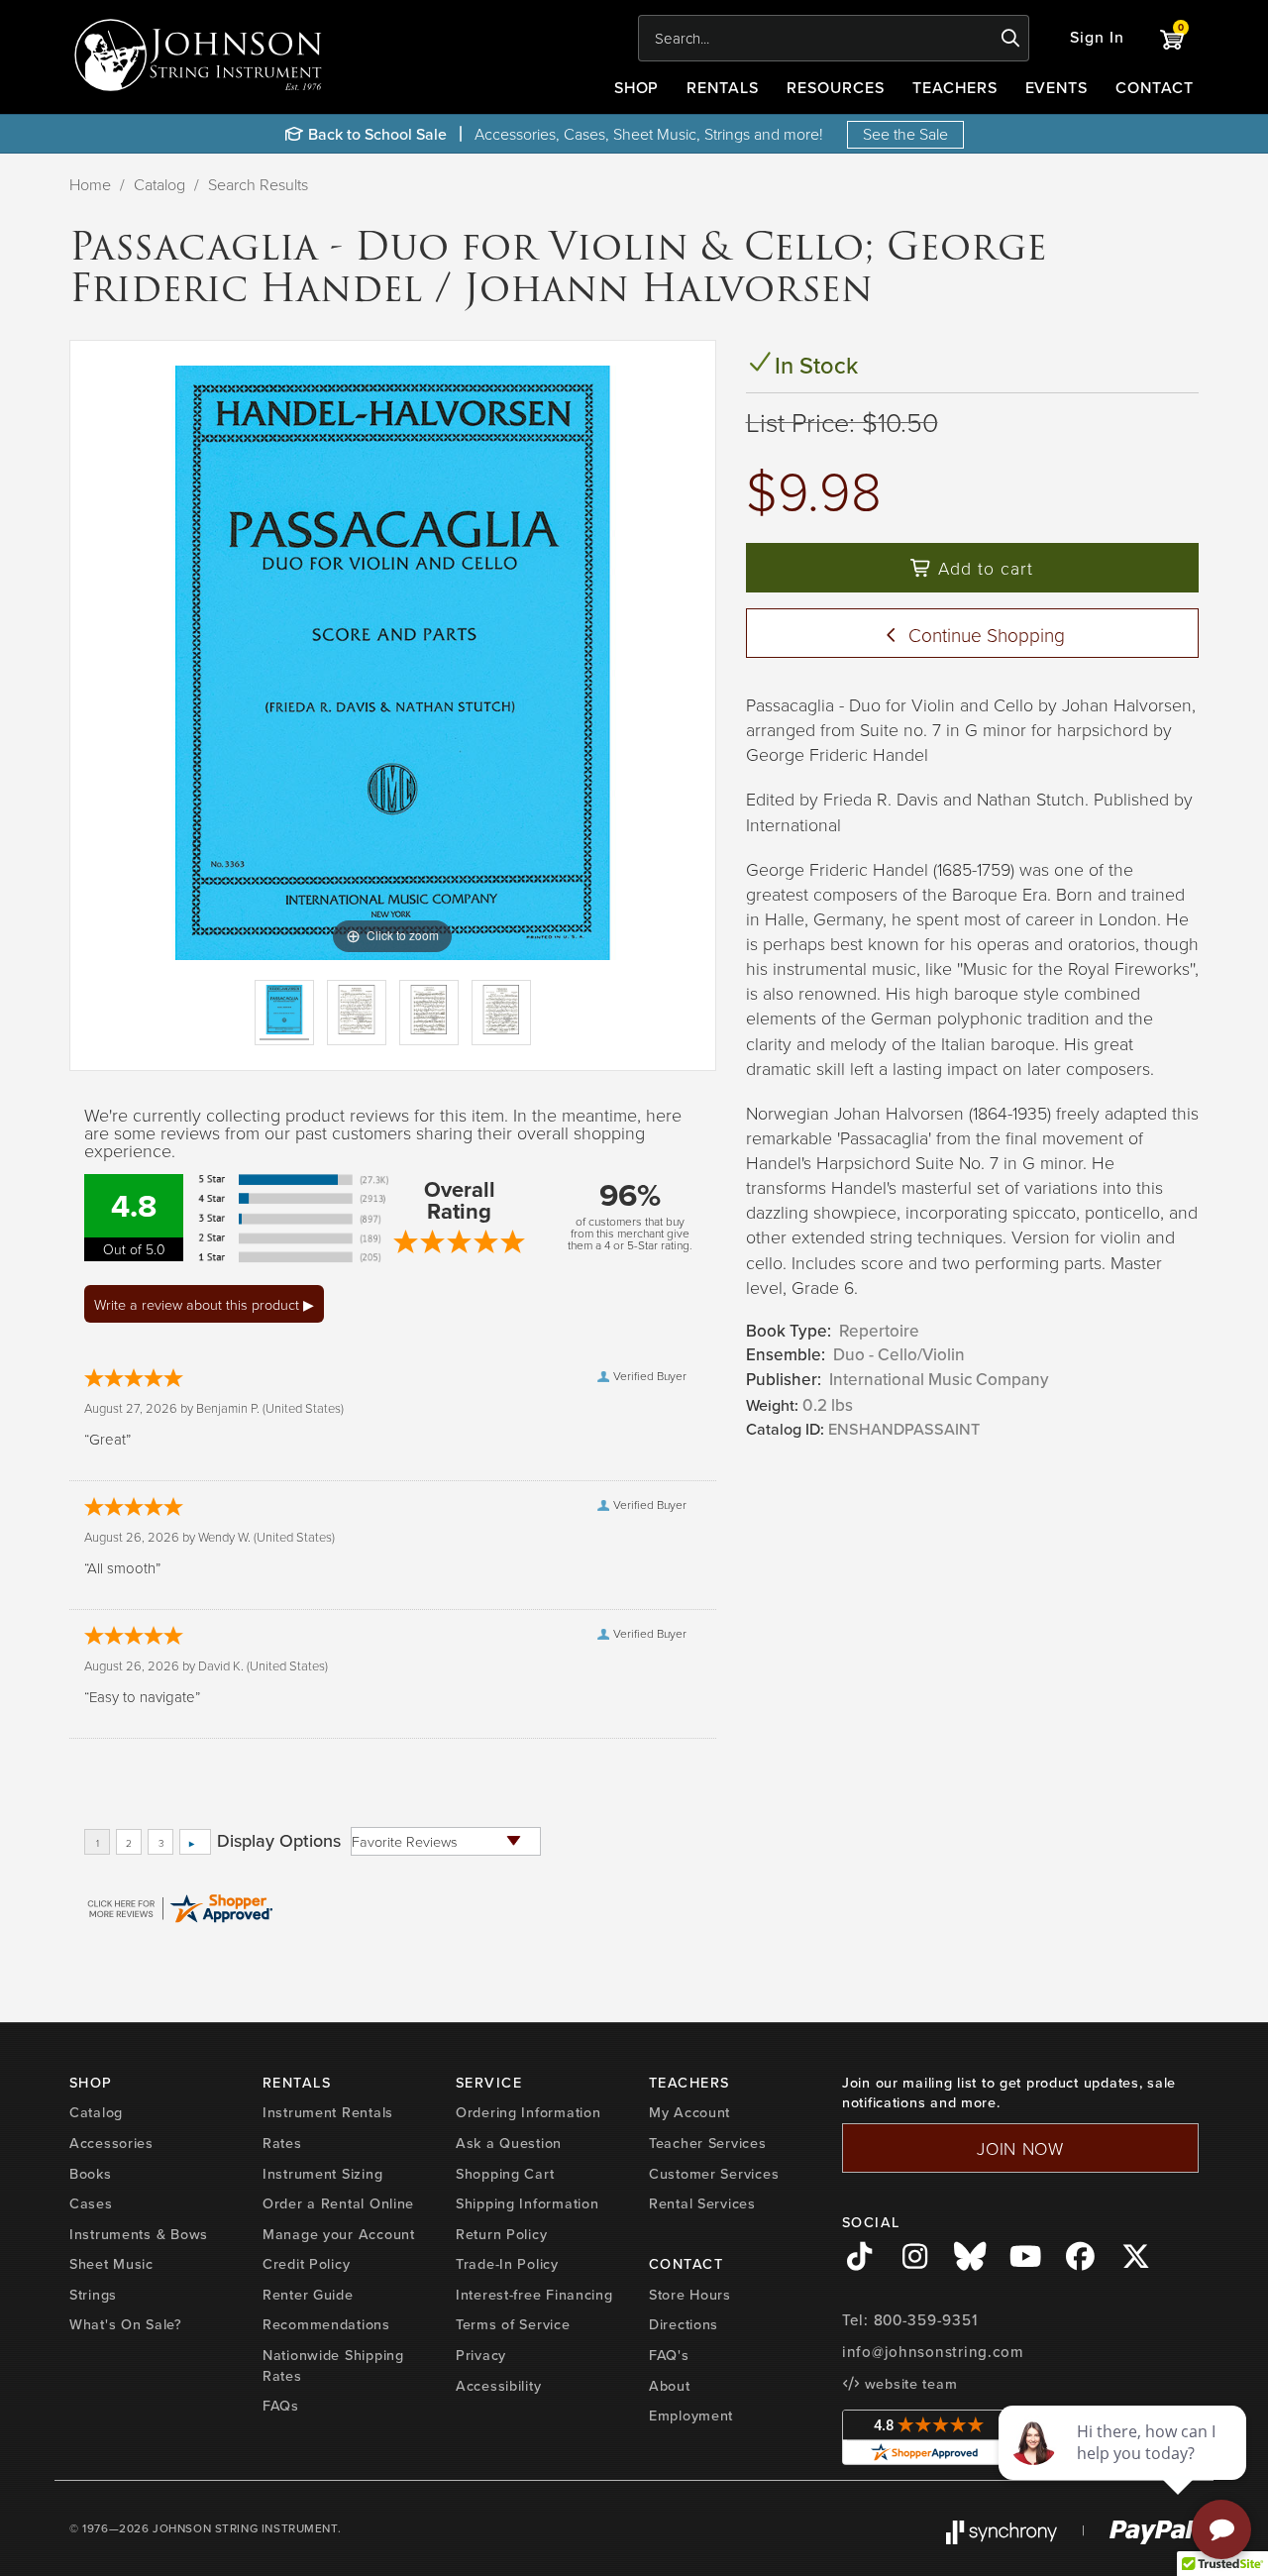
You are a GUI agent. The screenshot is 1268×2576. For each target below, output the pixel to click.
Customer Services (714, 2174)
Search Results (258, 184)
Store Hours (690, 2295)
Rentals (723, 88)
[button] (1097, 38)
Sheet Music (111, 2264)
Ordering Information (528, 2112)
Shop (637, 88)
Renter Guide (308, 2295)
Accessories (111, 2143)
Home (90, 184)
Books (91, 2174)
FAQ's (669, 2355)
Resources (836, 88)
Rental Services (702, 2203)
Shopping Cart (505, 2174)
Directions (684, 2324)
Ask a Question (509, 2143)
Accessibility (498, 2386)
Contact (1155, 88)
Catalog (159, 184)
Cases (91, 2203)
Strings (93, 2295)
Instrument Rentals (328, 2112)
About (670, 2386)
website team (908, 2384)
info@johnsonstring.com (933, 2352)
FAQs (281, 2406)
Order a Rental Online (338, 2203)
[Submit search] (1011, 39)
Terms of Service (513, 2324)
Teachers (955, 88)
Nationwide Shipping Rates (333, 2365)
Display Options (279, 1841)
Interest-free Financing (534, 2295)
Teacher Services (708, 2143)
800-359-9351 (926, 2320)
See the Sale (905, 134)
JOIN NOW (1020, 2148)
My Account (689, 2112)
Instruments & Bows (139, 2234)
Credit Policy (306, 2264)
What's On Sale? (126, 2324)
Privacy (481, 2355)
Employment (691, 2415)
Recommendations (326, 2324)
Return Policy (501, 2234)
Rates (282, 2143)
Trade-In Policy (507, 2264)
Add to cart (983, 568)
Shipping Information (527, 2203)
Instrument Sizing (322, 2174)
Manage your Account (339, 2234)
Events (1057, 88)
